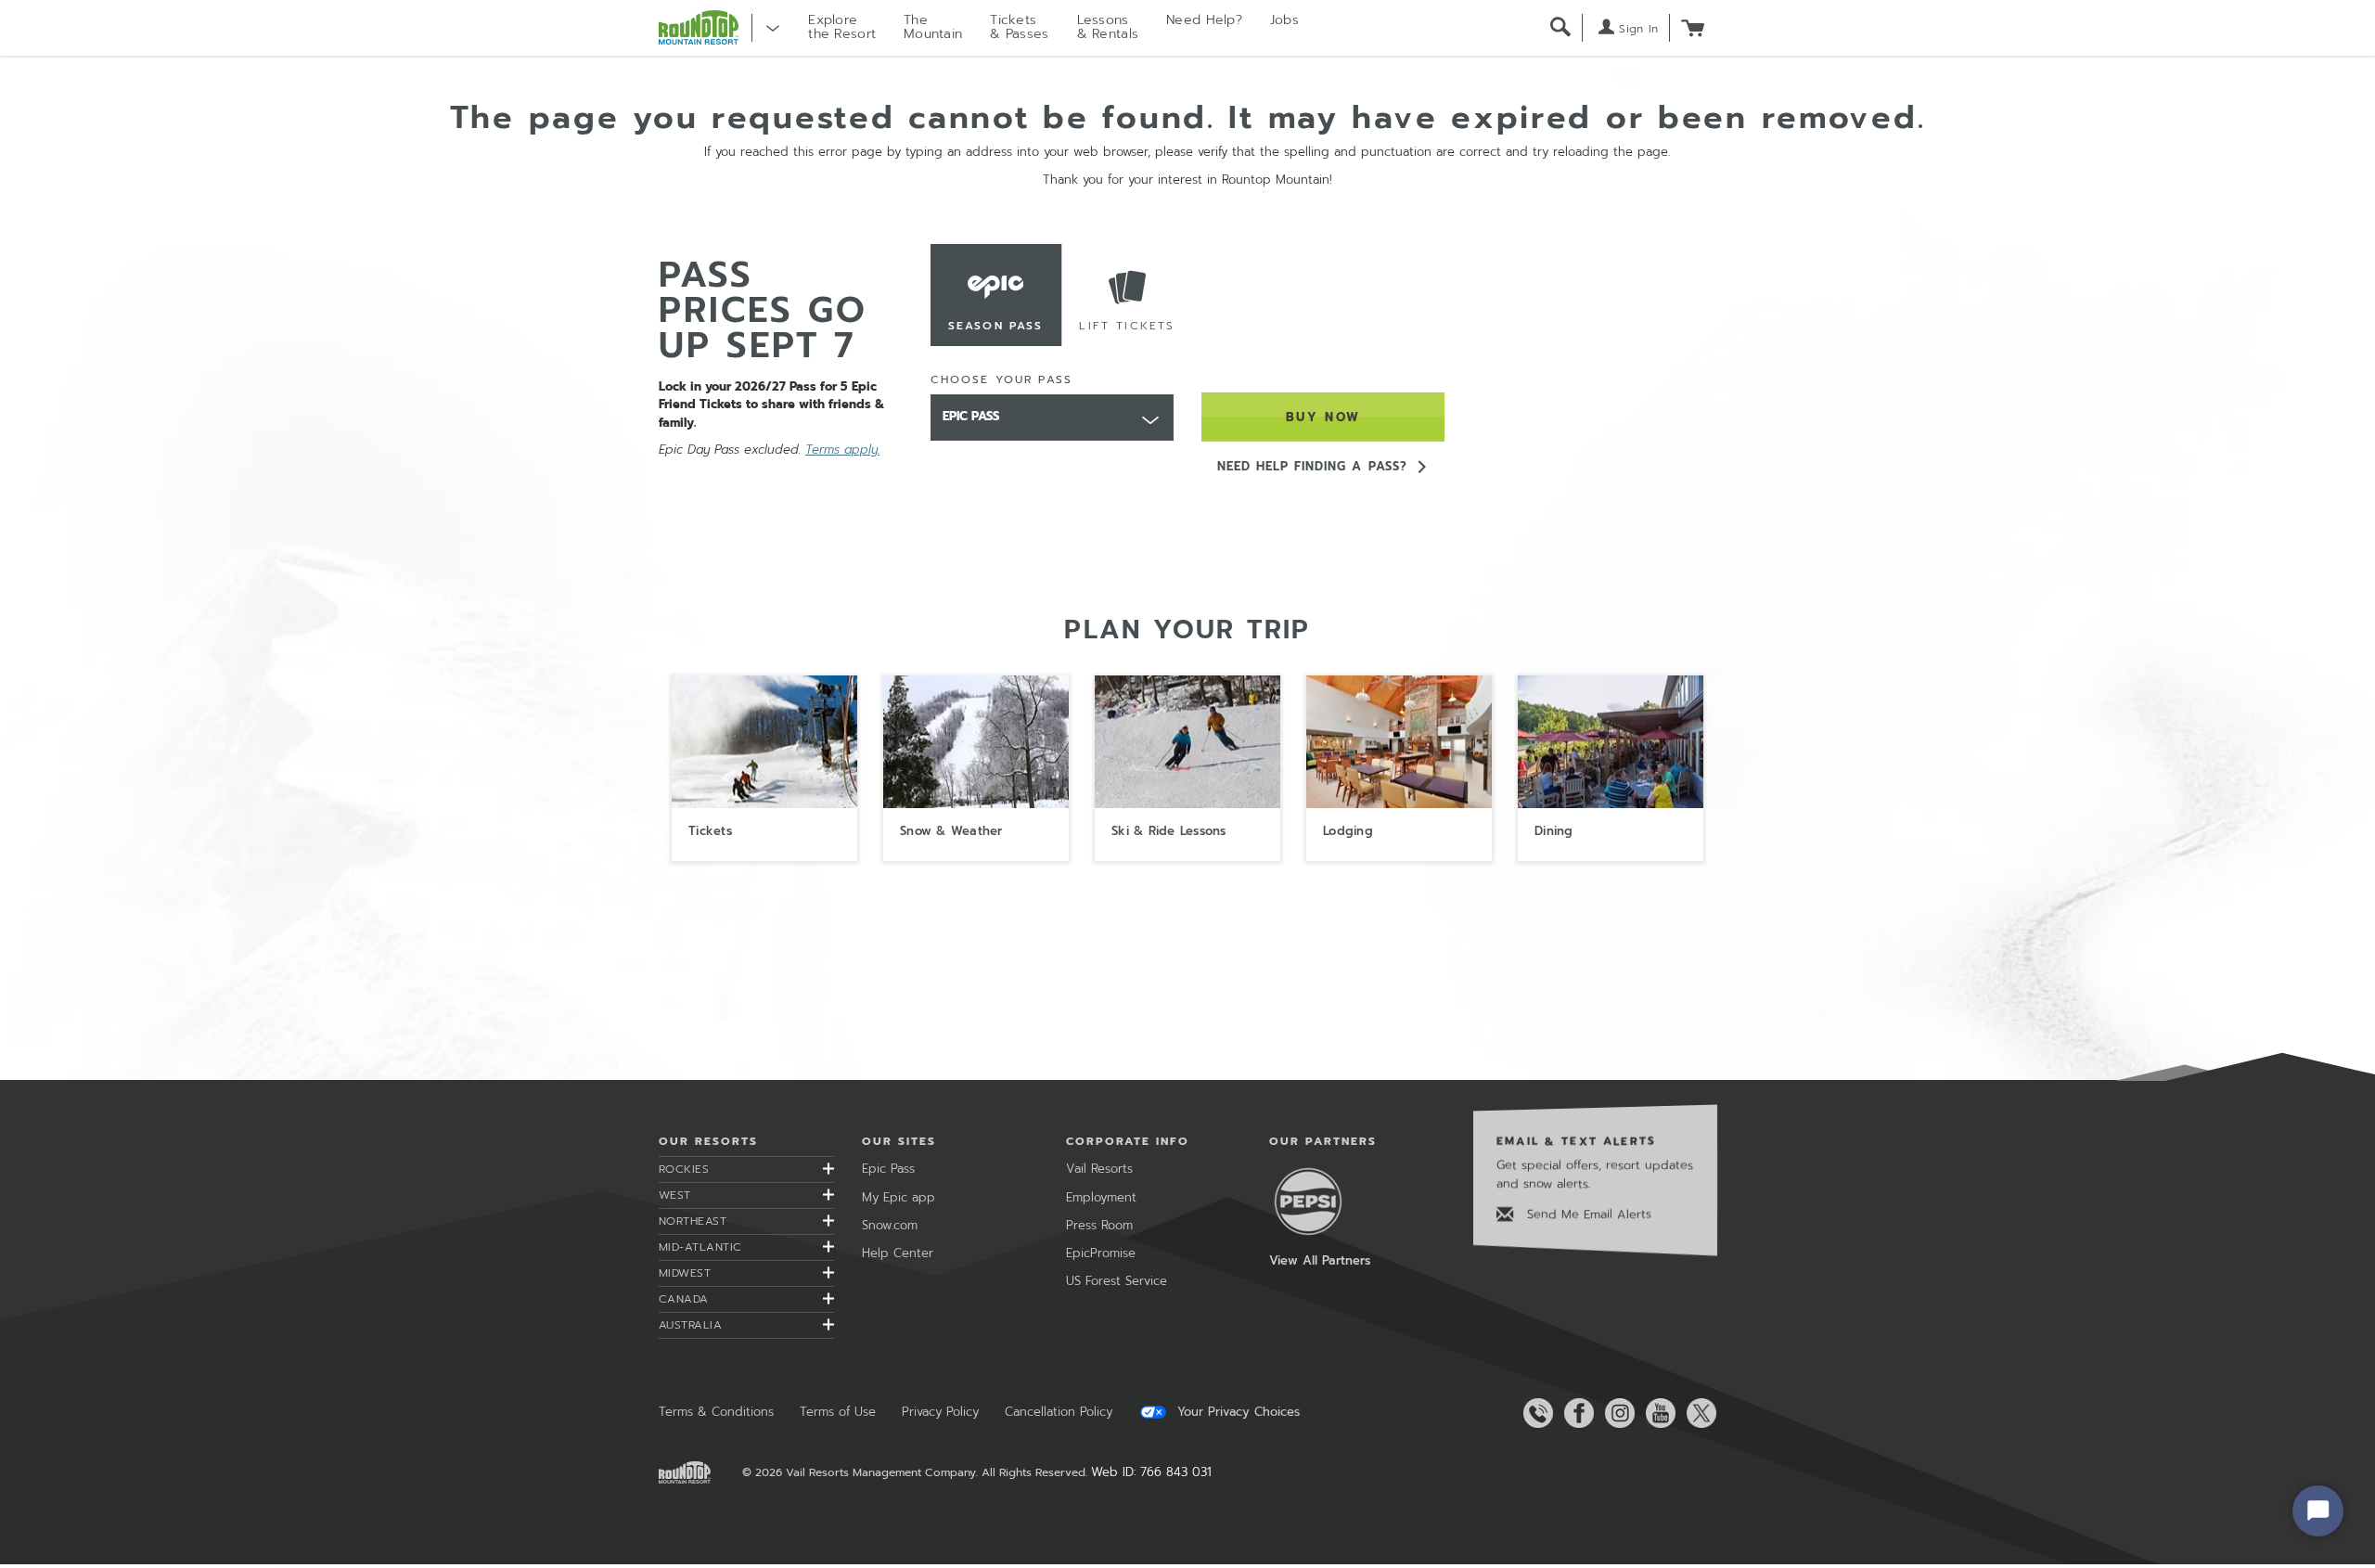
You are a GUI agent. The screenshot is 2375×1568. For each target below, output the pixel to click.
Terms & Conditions (716, 1412)
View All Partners (1320, 1260)
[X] (1698, 1413)
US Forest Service (1117, 1281)
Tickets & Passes (1019, 27)
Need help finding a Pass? (1312, 466)
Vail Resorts (1099, 1169)
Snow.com (890, 1225)
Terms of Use (838, 1412)
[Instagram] (1616, 1413)
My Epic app (899, 1197)
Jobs (1284, 20)
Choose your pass (1002, 379)
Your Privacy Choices (1236, 1412)
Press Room (1099, 1225)
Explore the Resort (842, 27)
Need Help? (1204, 20)
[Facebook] (1575, 1413)
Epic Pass (888, 1169)
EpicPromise (1101, 1253)
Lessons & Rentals (1108, 27)
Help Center (898, 1253)
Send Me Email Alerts (1587, 1214)
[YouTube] (1657, 1413)
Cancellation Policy (1059, 1412)
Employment (1101, 1197)
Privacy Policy (940, 1412)
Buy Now (1323, 417)
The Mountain (933, 27)
